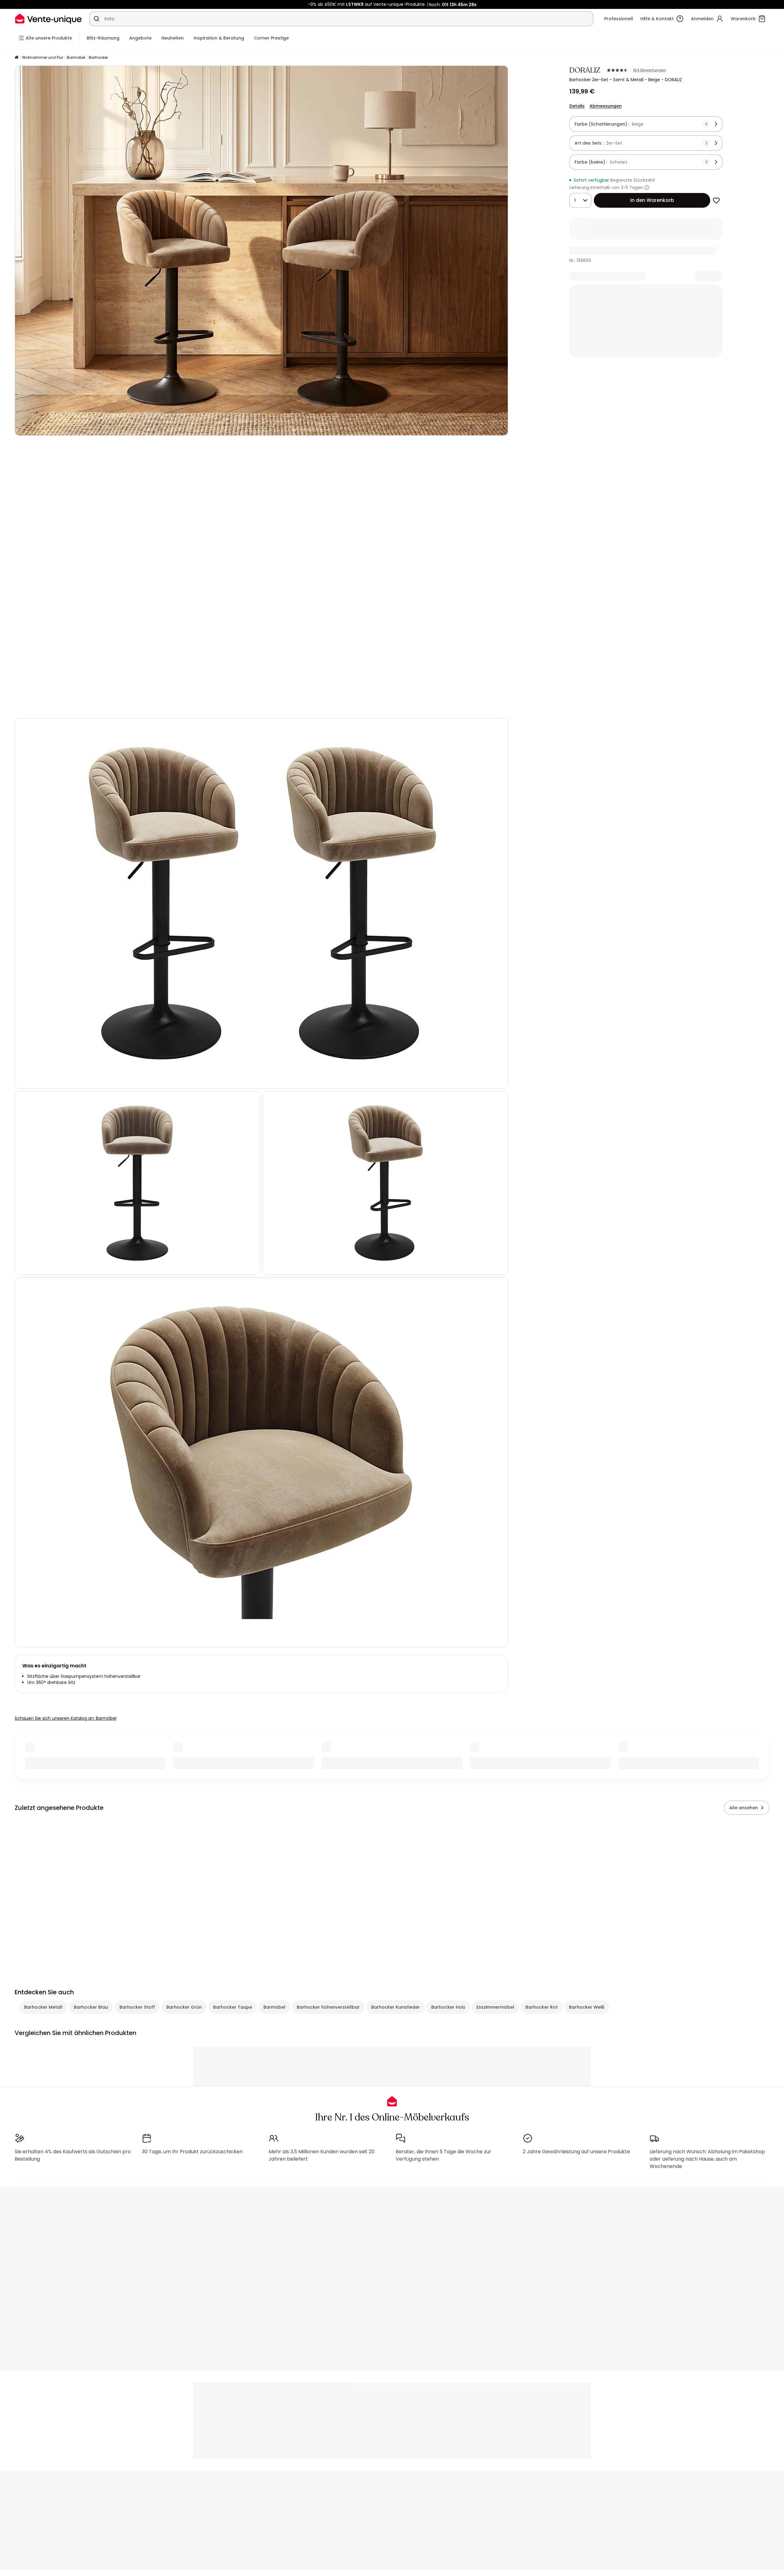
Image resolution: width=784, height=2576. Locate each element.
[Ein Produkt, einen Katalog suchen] (96, 19)
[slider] (269, 705)
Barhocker (98, 57)
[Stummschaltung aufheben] (39, 705)
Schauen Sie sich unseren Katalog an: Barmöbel (66, 1718)
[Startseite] (17, 58)
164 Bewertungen (650, 70)
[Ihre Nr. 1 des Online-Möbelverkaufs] (48, 19)
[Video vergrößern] (498, 705)
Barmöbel (76, 57)
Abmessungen (606, 106)
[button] (261, 577)
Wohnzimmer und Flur (43, 57)
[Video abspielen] (24, 705)
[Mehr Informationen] (647, 187)
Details (577, 106)
